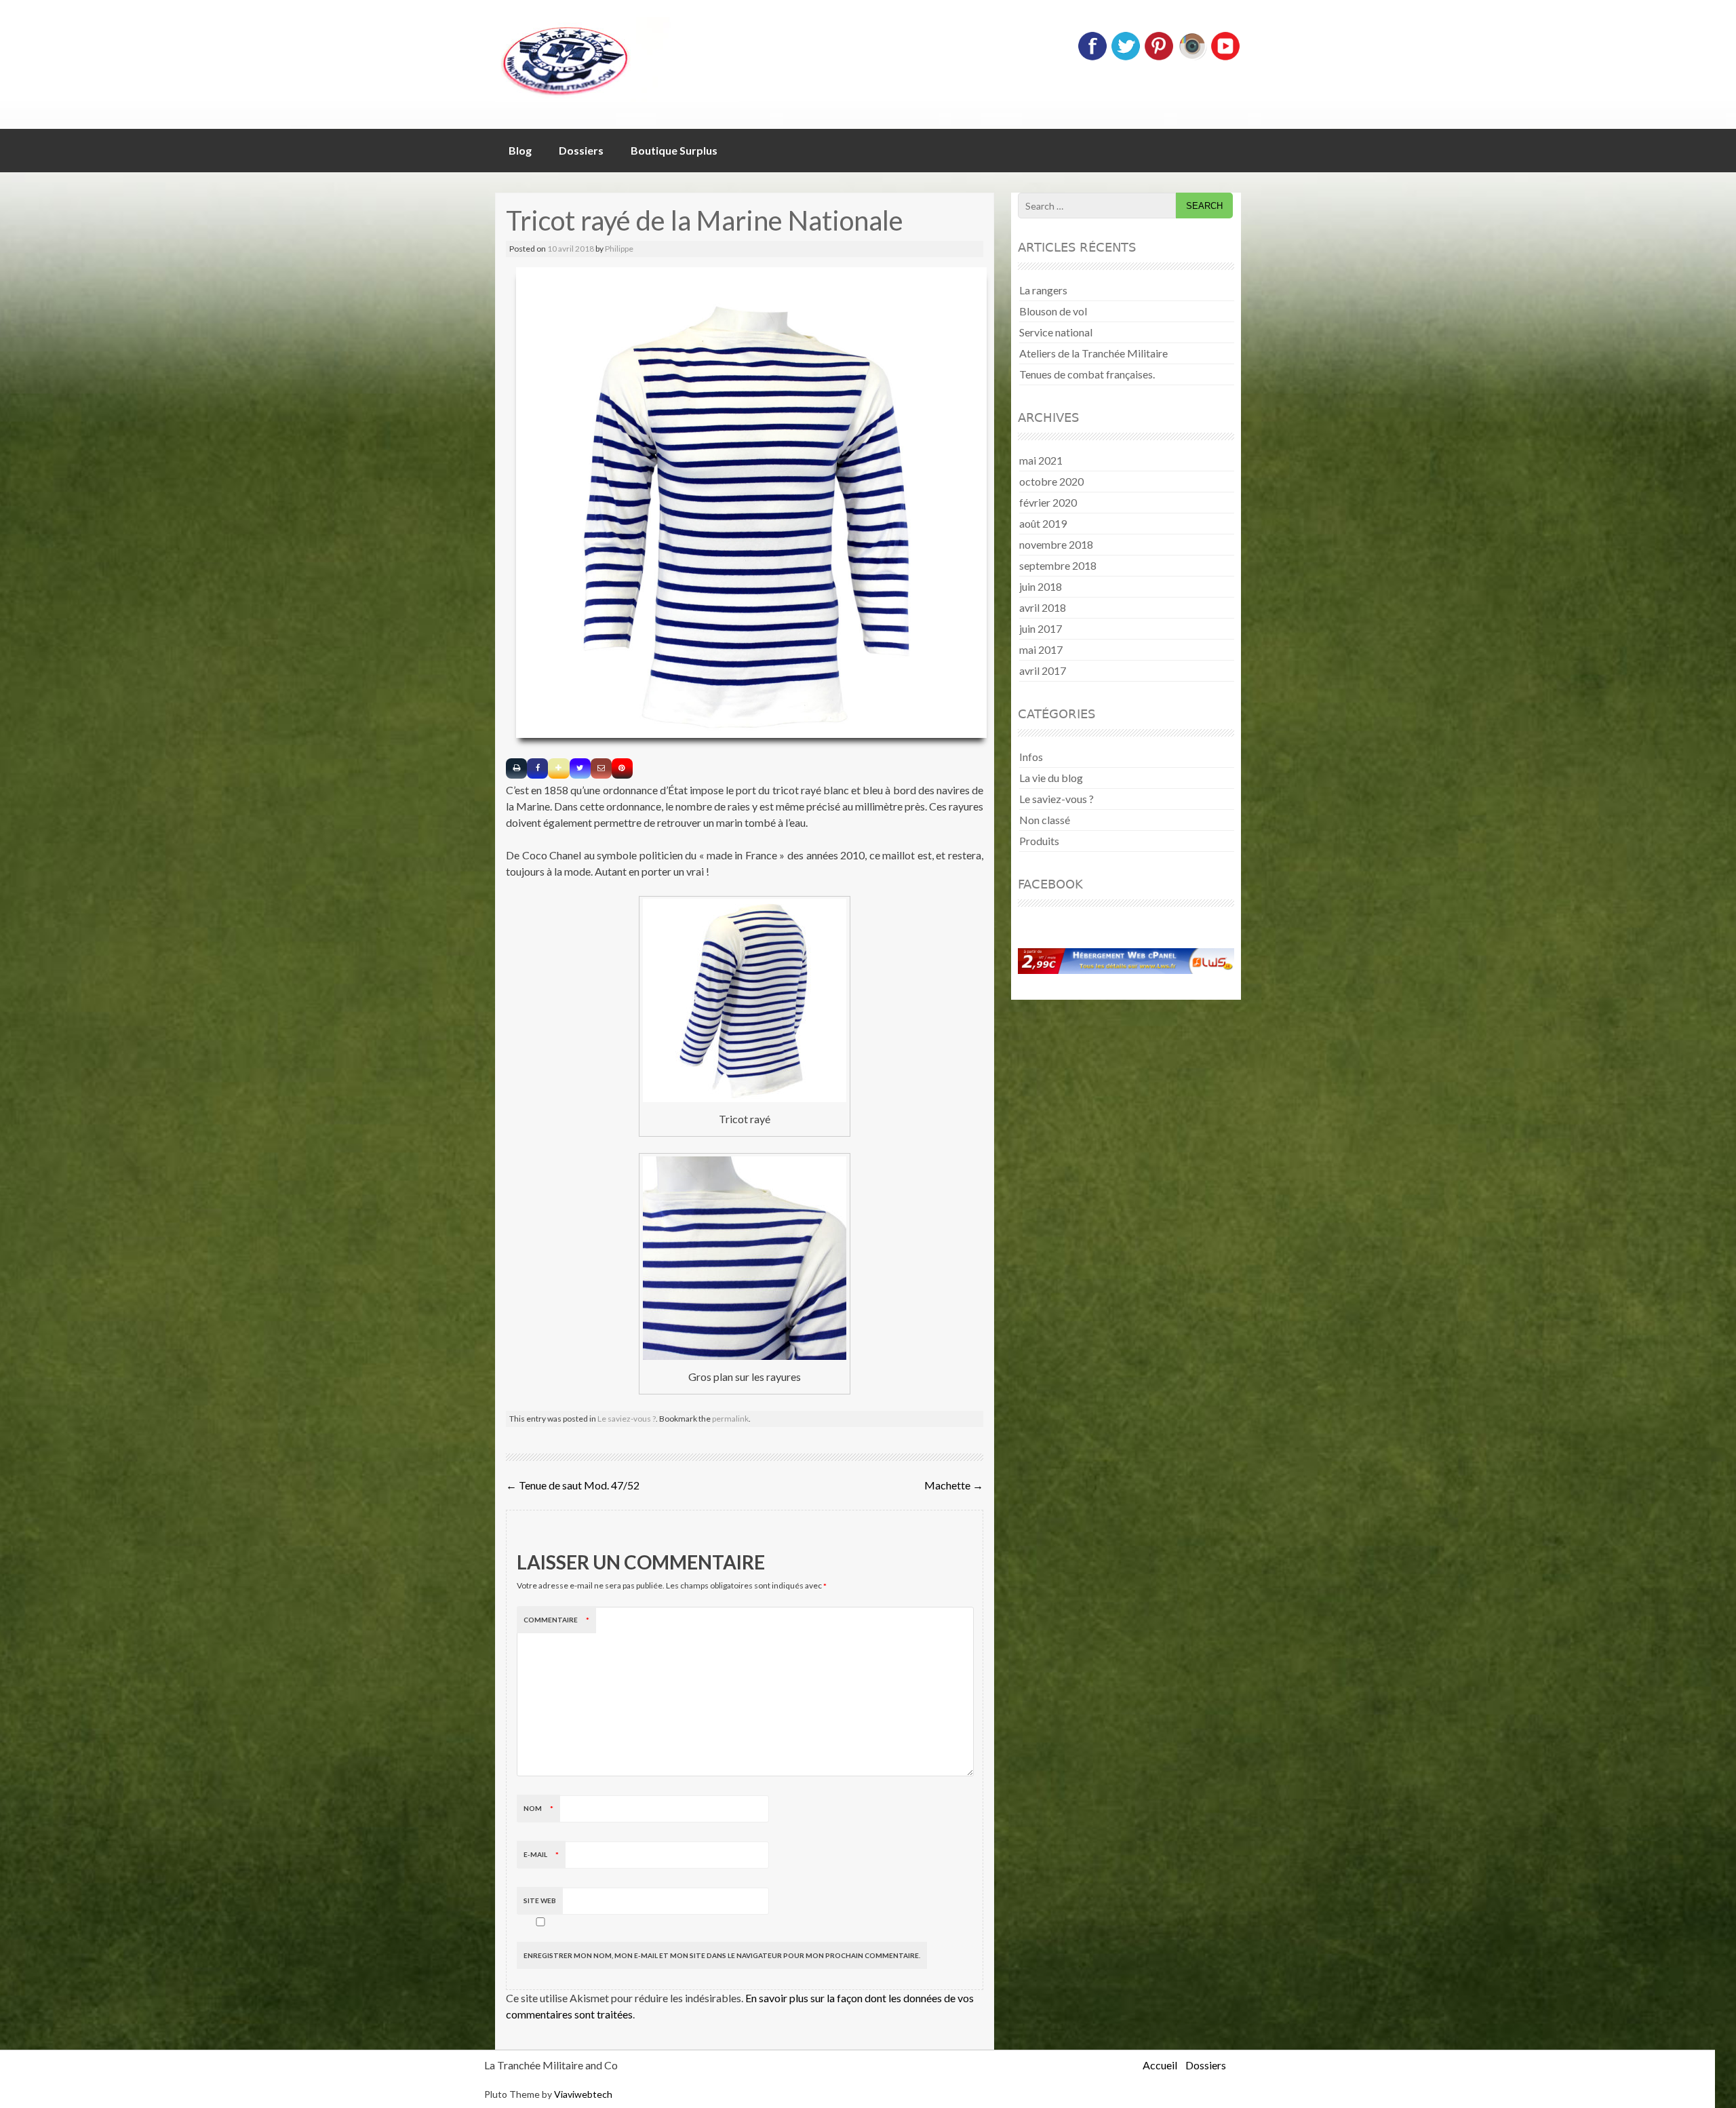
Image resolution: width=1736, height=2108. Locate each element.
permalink (730, 1419)
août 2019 (1043, 523)
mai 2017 (1041, 649)
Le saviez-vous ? (627, 1419)
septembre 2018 (1058, 565)
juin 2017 (1041, 628)
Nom (538, 1808)
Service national (1056, 332)
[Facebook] (1092, 57)
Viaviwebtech (583, 2094)
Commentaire (556, 1620)
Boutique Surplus (674, 150)
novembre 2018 (1056, 544)
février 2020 (1048, 502)
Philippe (619, 249)
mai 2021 (1041, 460)
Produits (1039, 841)
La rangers (1043, 290)
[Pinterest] (1159, 57)
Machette (954, 1485)
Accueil (1160, 2065)
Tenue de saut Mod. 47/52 (573, 1485)
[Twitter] (1126, 57)
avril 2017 (1043, 670)
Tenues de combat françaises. (1087, 374)
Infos (1031, 757)
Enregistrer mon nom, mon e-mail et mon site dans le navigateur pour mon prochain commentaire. (722, 1955)
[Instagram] (1192, 57)
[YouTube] (1225, 57)
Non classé (1045, 820)
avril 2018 (1043, 607)
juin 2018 (1041, 586)
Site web (540, 1900)
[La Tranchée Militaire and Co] (644, 59)
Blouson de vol (1053, 311)
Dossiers (581, 150)
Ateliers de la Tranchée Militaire (1093, 353)
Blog (520, 150)
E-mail (541, 1854)
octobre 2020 (1051, 481)
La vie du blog (1051, 778)
